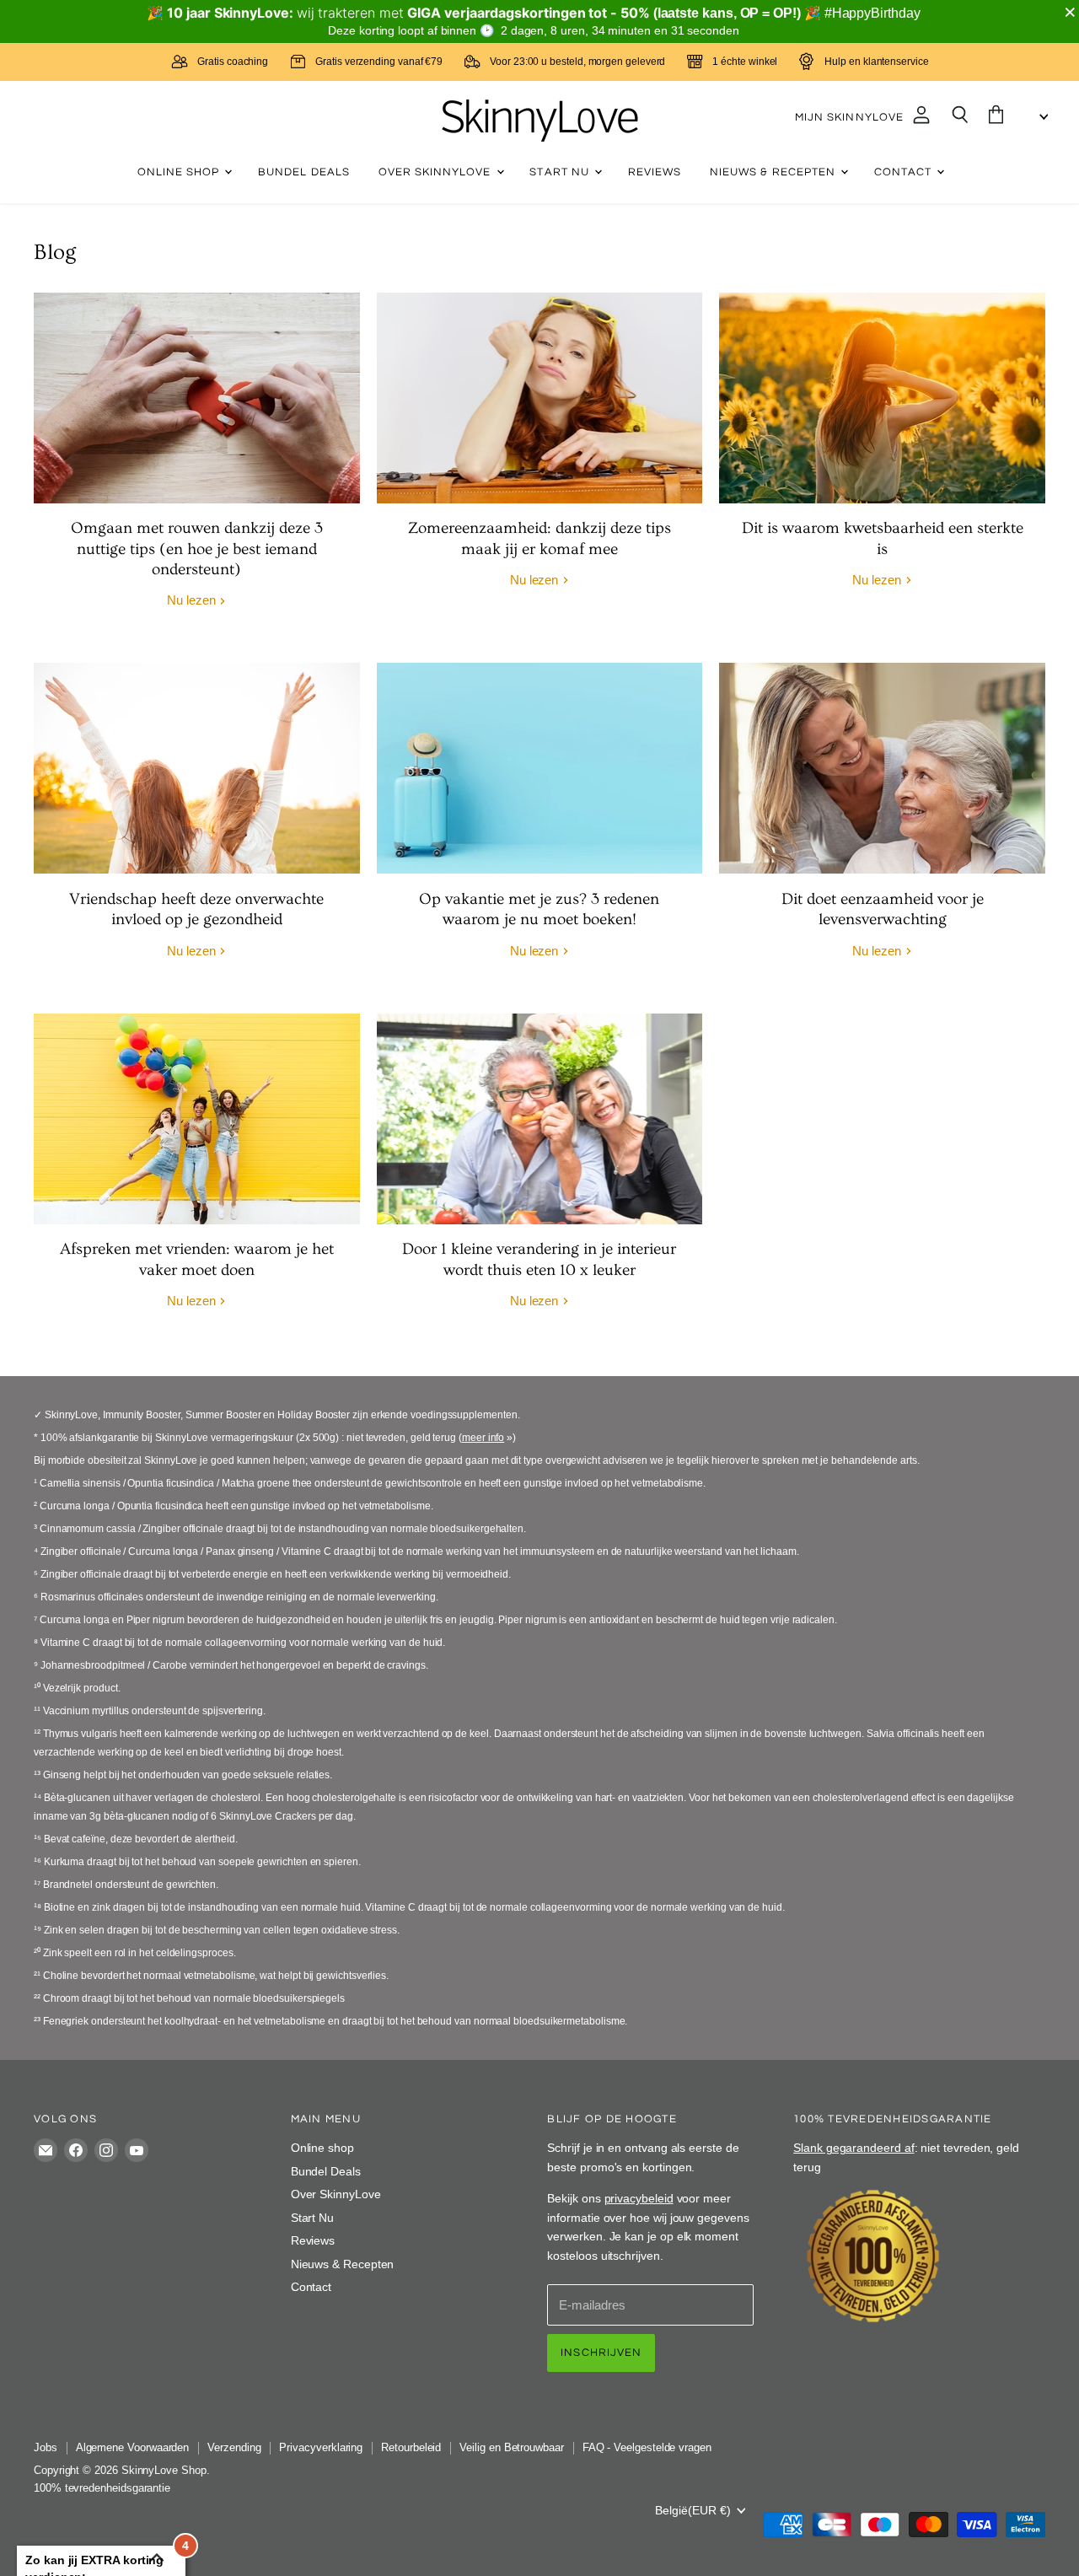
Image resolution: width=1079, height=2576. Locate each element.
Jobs (46, 2447)
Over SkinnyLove (437, 172)
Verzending (234, 2447)
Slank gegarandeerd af (854, 2148)
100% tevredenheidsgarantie (102, 2488)
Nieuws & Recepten (774, 172)
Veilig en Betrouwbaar (511, 2447)
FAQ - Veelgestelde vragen (647, 2447)
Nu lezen (193, 600)
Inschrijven (601, 2353)
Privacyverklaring (321, 2447)
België (693, 2510)
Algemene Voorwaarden (133, 2447)
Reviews (655, 172)
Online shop (180, 172)
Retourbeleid (411, 2447)
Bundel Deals (304, 172)
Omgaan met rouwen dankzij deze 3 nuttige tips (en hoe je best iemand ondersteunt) (197, 549)
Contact (905, 172)
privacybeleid (639, 2198)
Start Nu (561, 172)
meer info (483, 1438)
